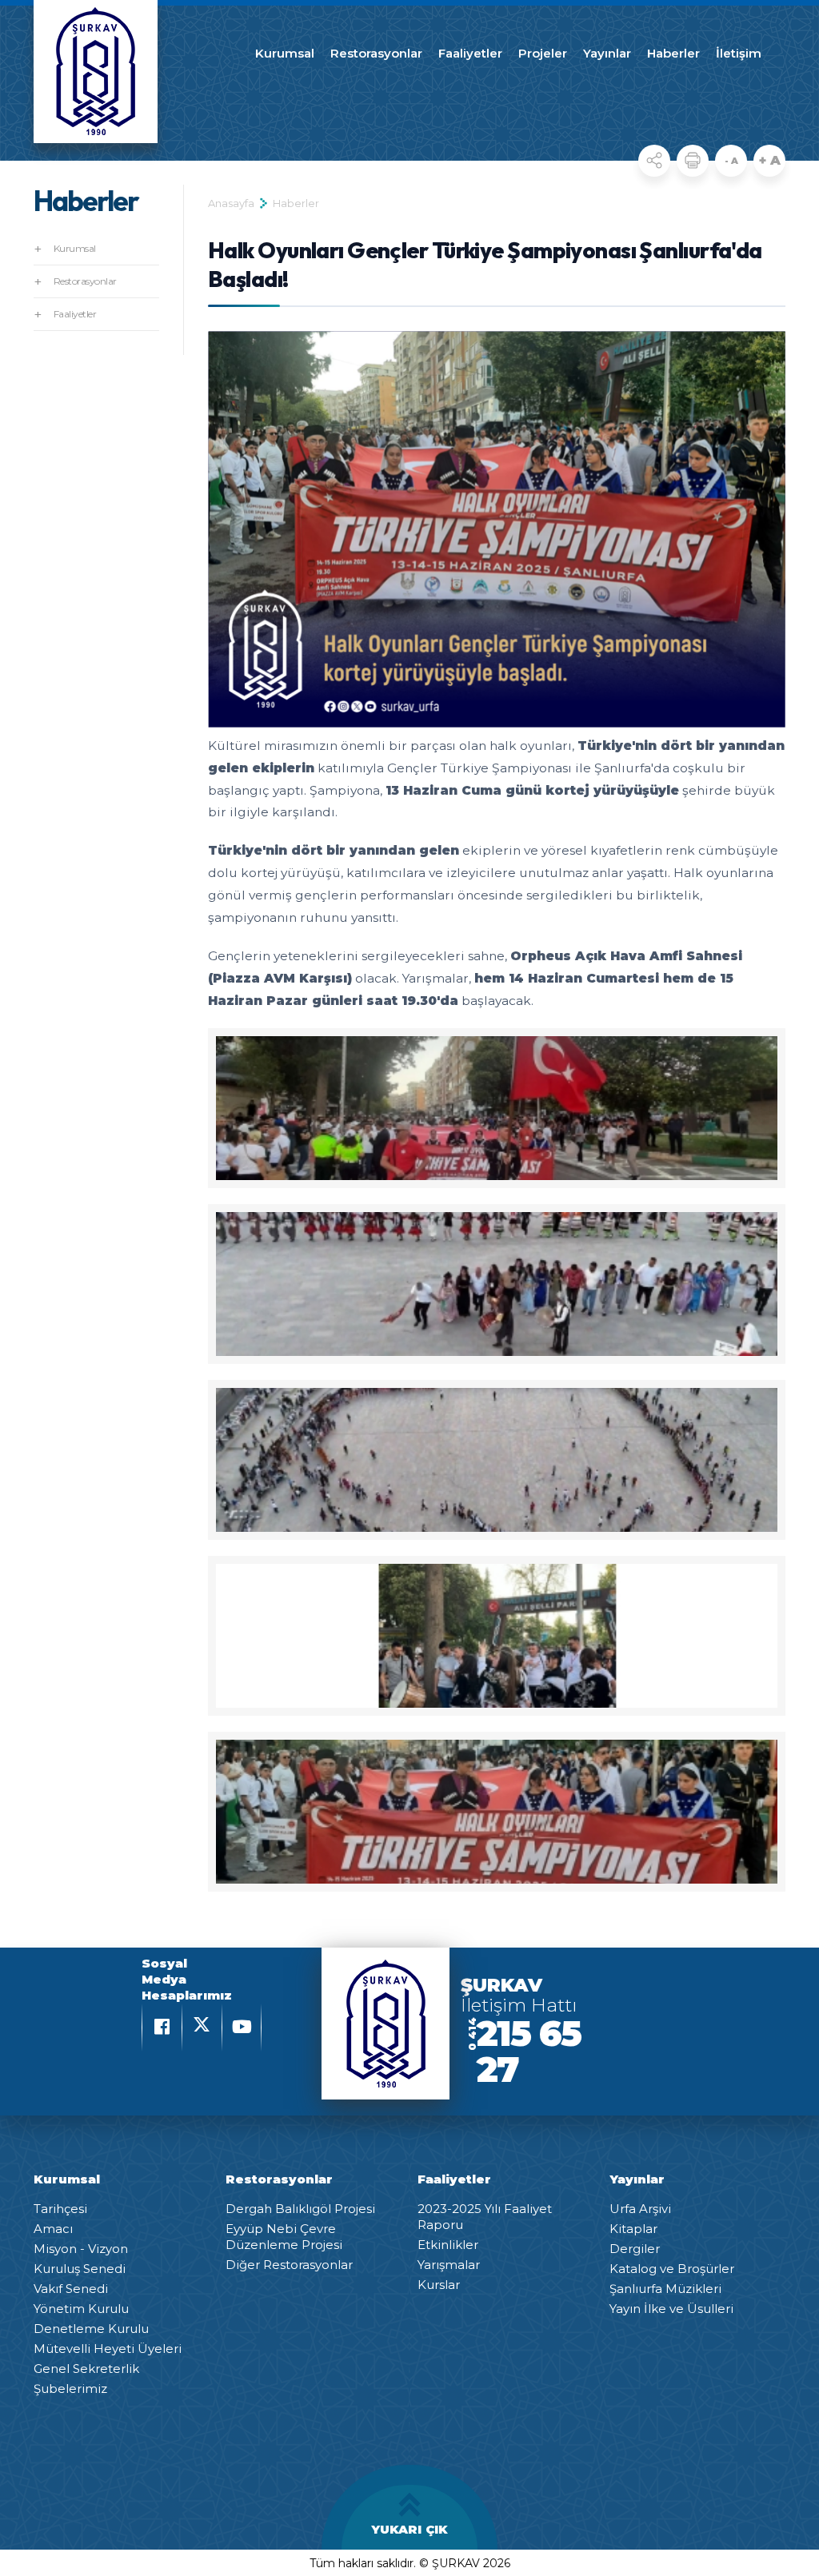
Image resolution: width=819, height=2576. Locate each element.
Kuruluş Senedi (80, 2269)
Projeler (543, 53)
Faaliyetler (470, 53)
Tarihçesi (60, 2209)
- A (731, 161)
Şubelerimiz (70, 2389)
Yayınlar (607, 53)
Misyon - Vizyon (81, 2249)
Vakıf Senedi (71, 2289)
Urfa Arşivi (640, 2209)
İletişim (739, 53)
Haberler (673, 53)
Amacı (53, 2229)
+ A (770, 160)
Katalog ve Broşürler (672, 2269)
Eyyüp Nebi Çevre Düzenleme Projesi (284, 2237)
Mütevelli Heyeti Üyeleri (108, 2349)
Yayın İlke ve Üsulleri (671, 2309)
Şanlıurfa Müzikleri (665, 2289)
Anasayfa (231, 203)
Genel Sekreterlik (86, 2369)
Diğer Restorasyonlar (289, 2265)
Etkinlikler (448, 2245)
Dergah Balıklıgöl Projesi (300, 2209)
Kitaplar (633, 2229)
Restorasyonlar (376, 53)
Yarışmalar (449, 2265)
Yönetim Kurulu (81, 2309)
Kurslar (439, 2285)
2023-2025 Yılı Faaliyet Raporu (485, 2217)
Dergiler (635, 2249)
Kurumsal (285, 53)
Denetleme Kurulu (91, 2329)
